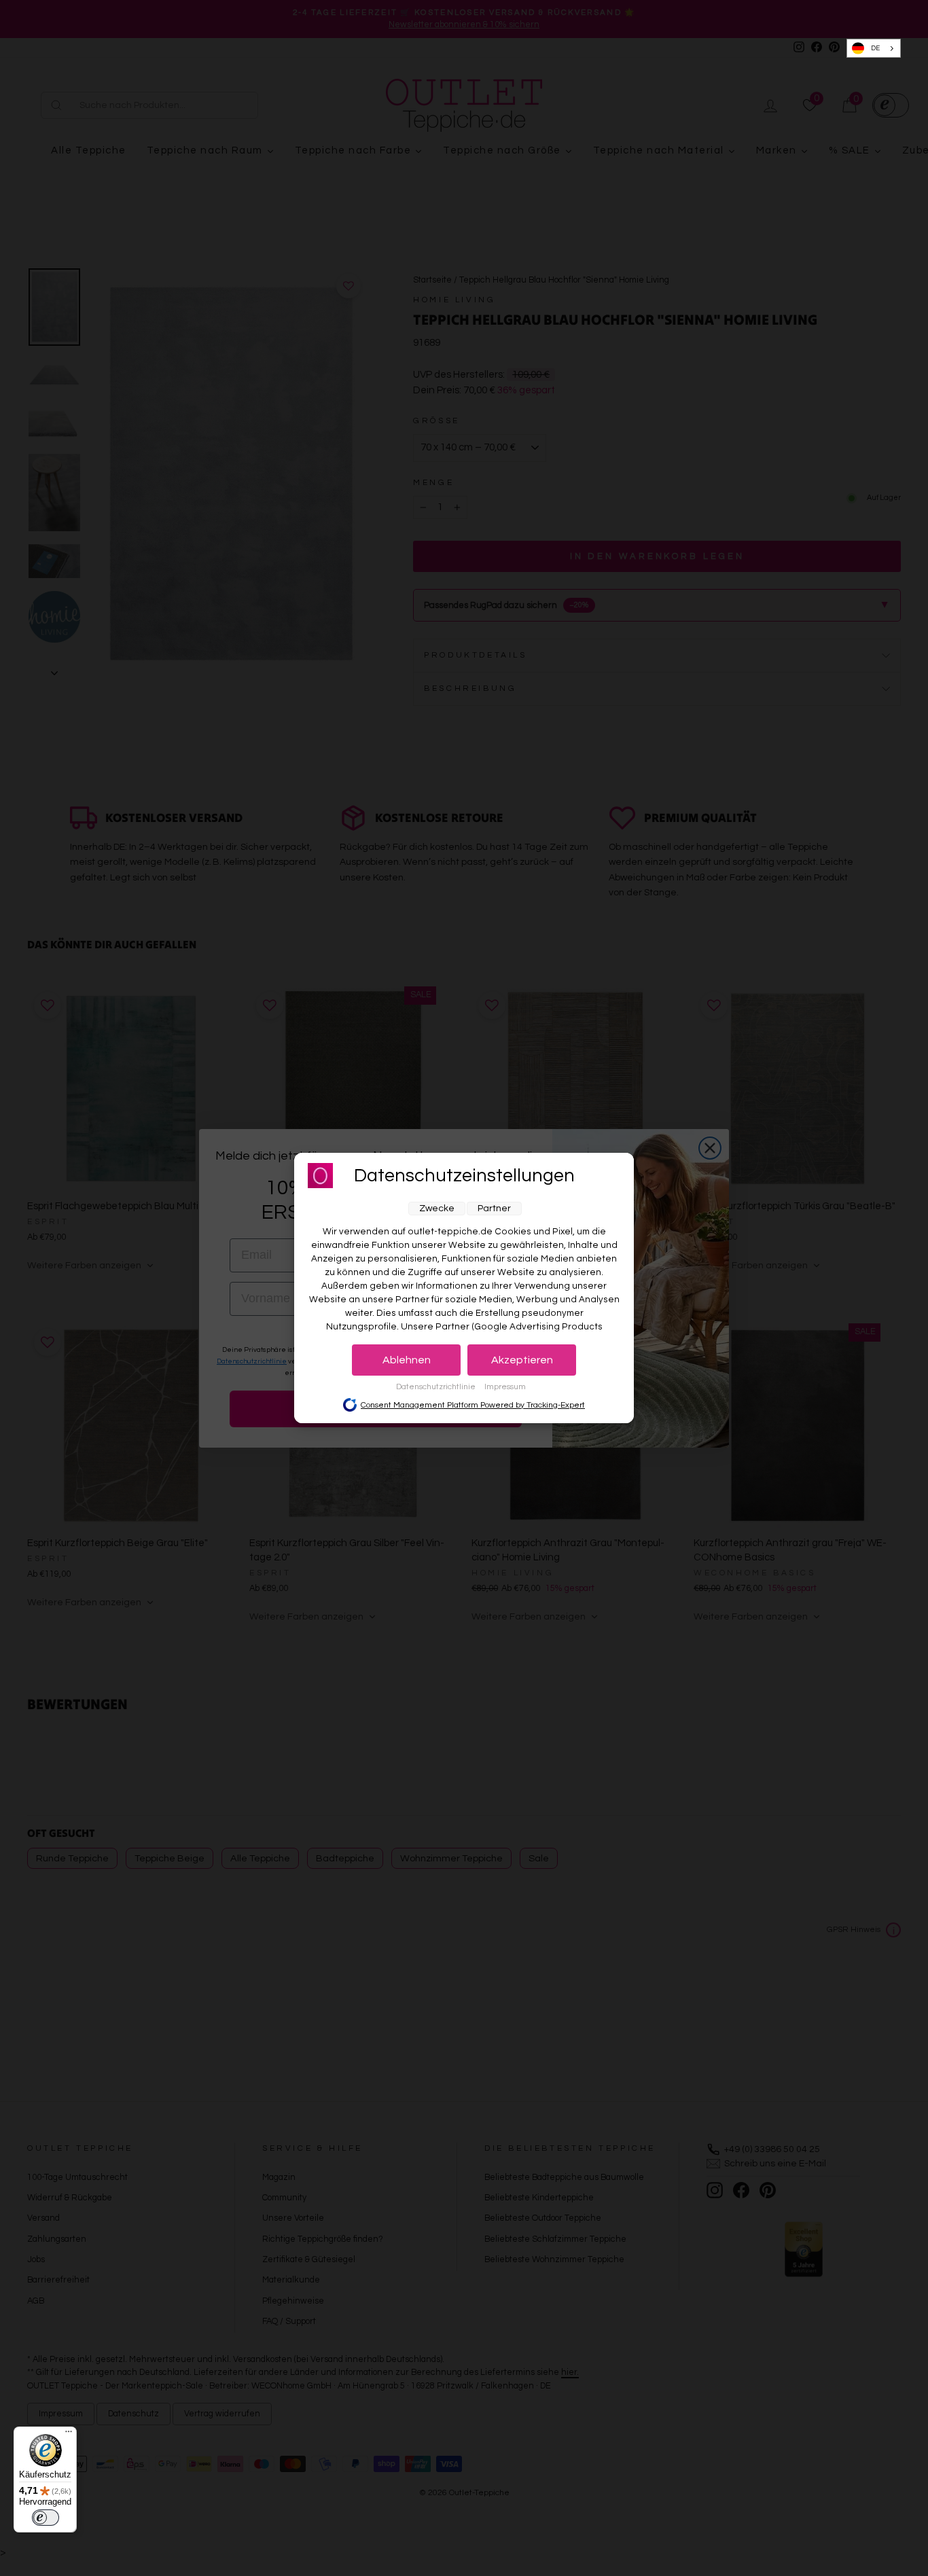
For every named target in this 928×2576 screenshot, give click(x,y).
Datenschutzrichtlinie (437, 1387)
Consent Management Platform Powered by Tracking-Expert (473, 1405)
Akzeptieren (522, 1360)
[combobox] (874, 49)
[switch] (46, 2518)
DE (875, 48)
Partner (494, 1209)
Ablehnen (407, 1360)
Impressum (505, 1387)
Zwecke (437, 1209)
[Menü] (69, 2435)
